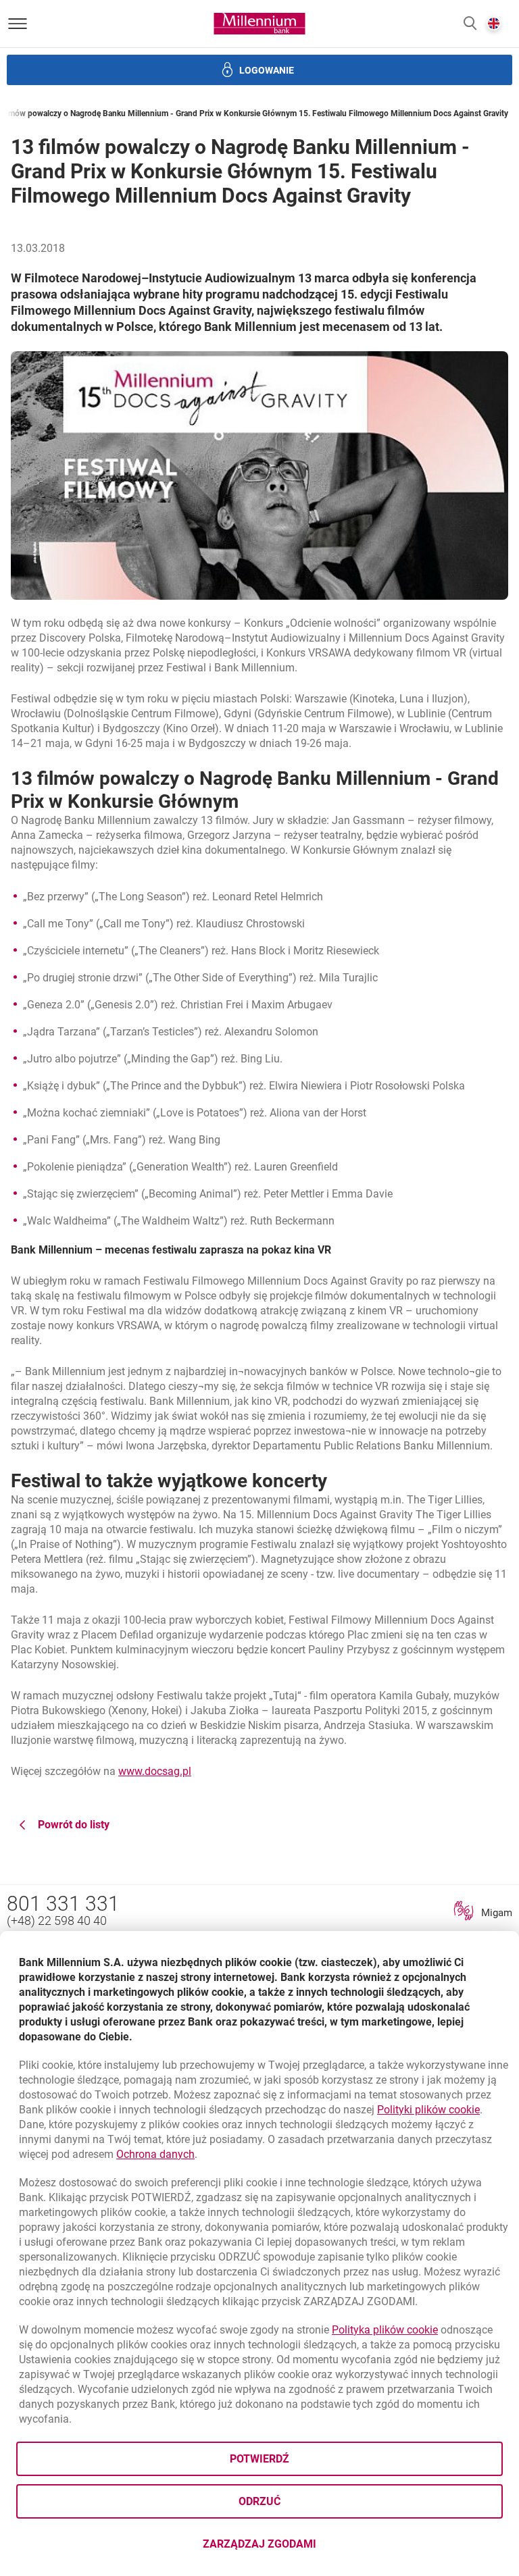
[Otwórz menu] (18, 24)
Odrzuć (259, 2501)
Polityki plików (428, 2110)
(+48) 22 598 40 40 (57, 1921)
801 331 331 (63, 1904)
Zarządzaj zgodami (313, 2548)
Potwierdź (259, 2459)
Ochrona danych (155, 2154)
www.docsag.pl (155, 1771)
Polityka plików (385, 2330)
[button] (470, 24)
